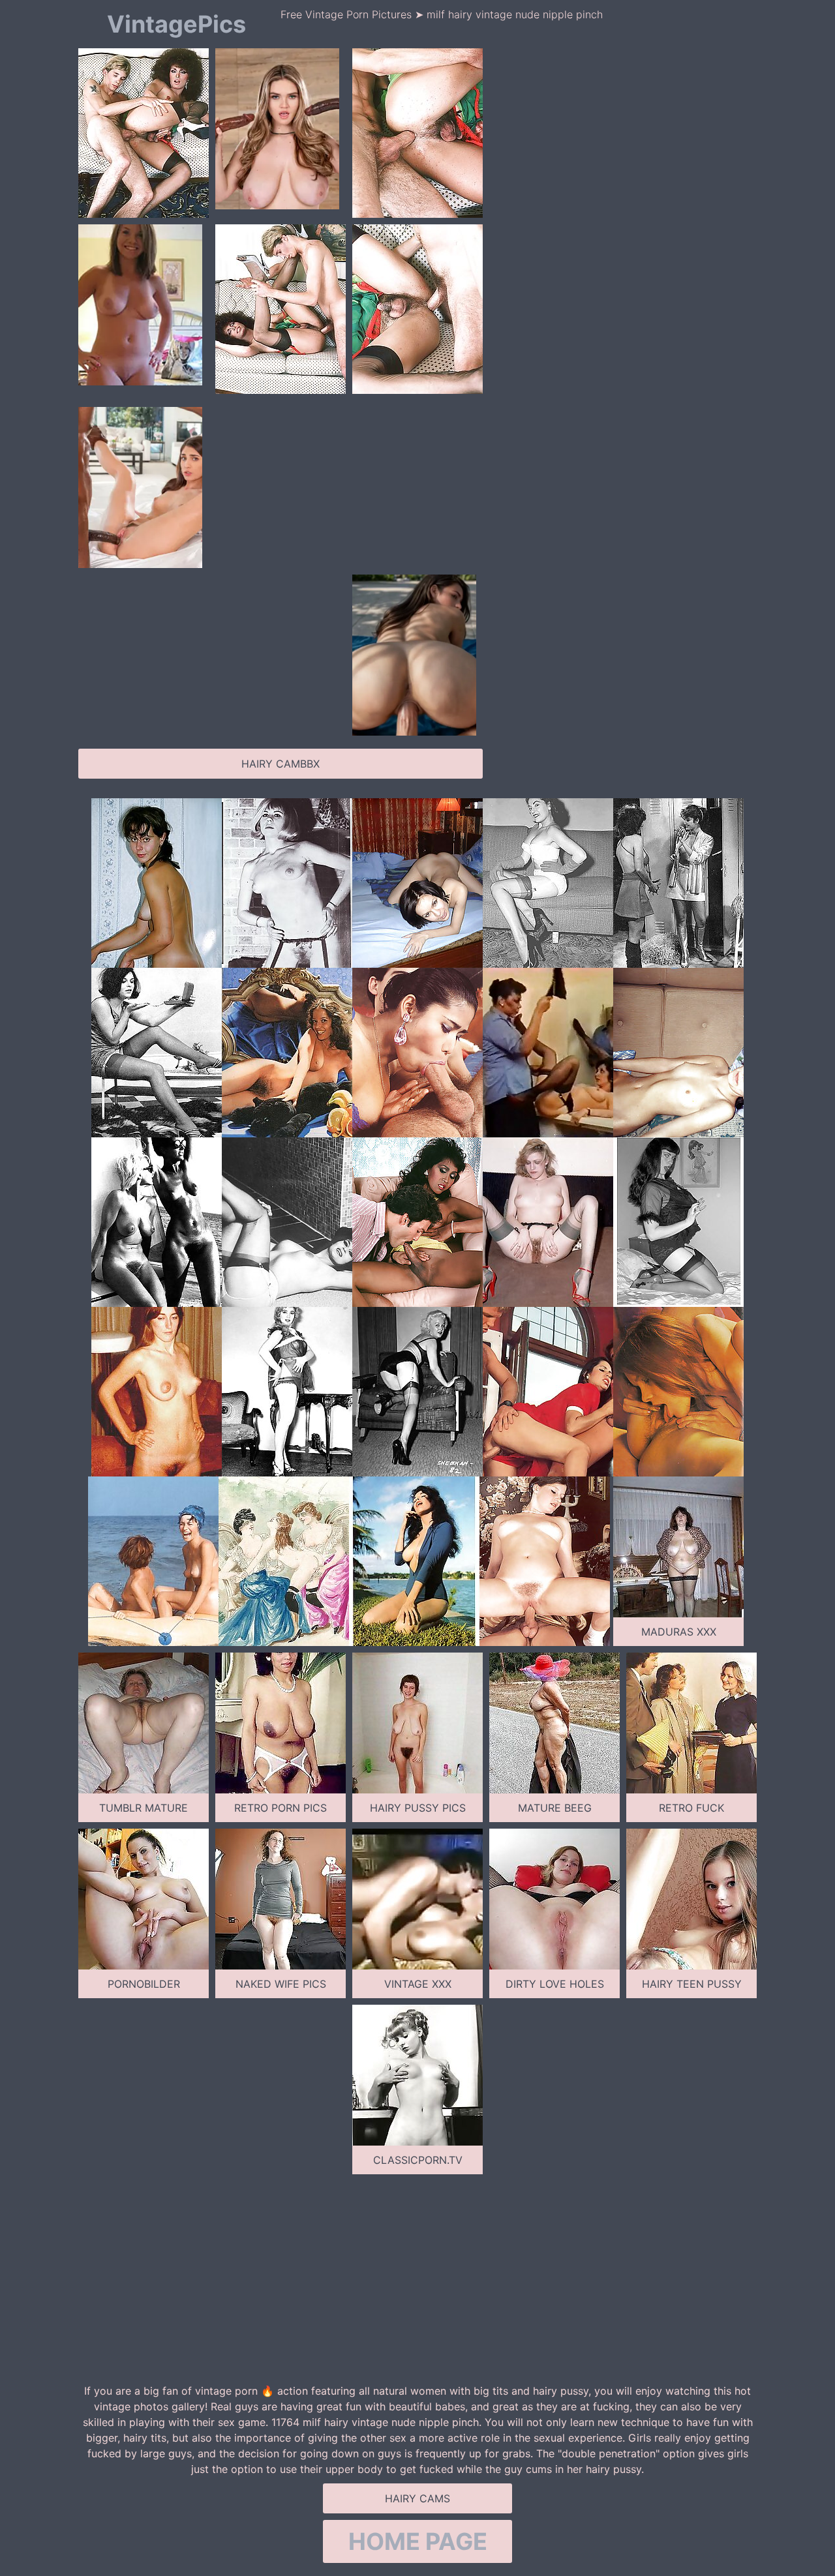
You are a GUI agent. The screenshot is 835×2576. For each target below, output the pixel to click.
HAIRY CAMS (417, 2498)
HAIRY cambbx (281, 764)
